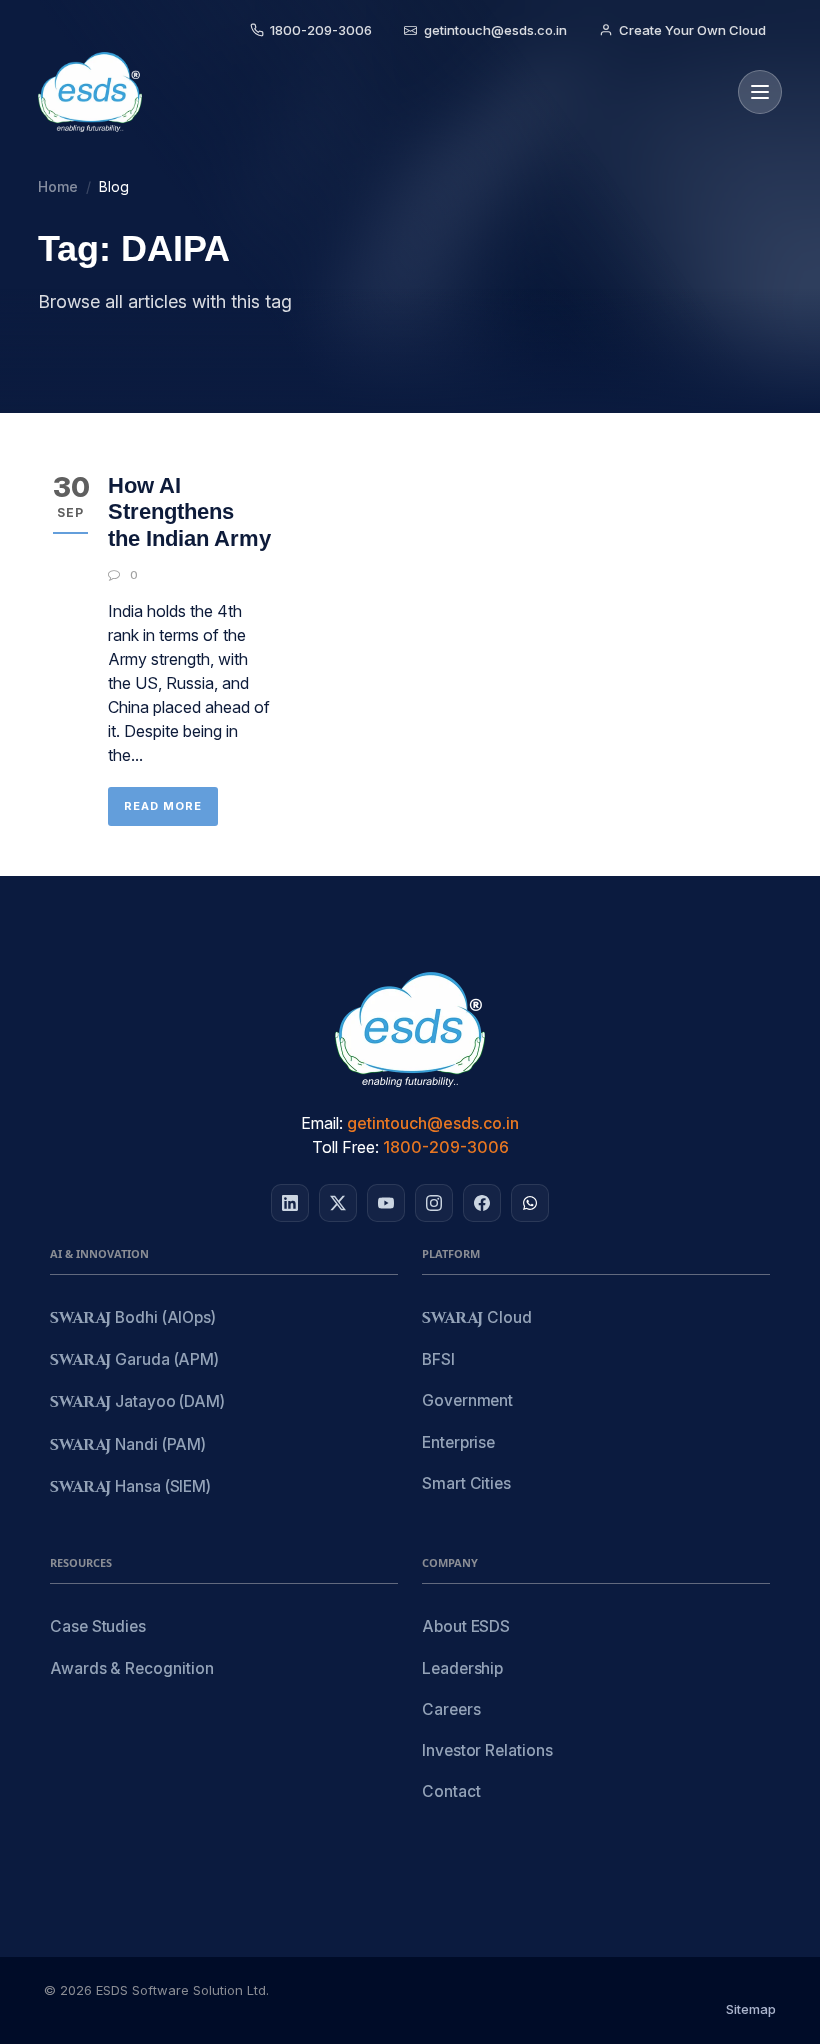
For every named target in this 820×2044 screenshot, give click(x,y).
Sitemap (751, 2009)
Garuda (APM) (134, 1360)
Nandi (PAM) (128, 1445)
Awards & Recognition (131, 1668)
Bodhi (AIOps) (133, 1318)
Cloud (477, 1318)
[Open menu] (760, 92)
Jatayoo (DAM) (137, 1402)
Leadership (462, 1668)
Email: (322, 1123)
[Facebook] (482, 1203)
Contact (451, 1791)
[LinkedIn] (290, 1203)
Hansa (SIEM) (130, 1487)
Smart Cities (466, 1483)
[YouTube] (386, 1203)
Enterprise (458, 1442)
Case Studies (98, 1626)
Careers (451, 1709)
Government (467, 1400)
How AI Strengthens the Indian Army (189, 512)
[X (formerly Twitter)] (338, 1203)
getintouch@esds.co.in (433, 1123)
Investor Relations (487, 1750)
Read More (163, 806)
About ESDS (466, 1626)
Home (58, 186)
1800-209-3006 (446, 1147)
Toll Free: (345, 1147)
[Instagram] (434, 1203)
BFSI (438, 1359)
